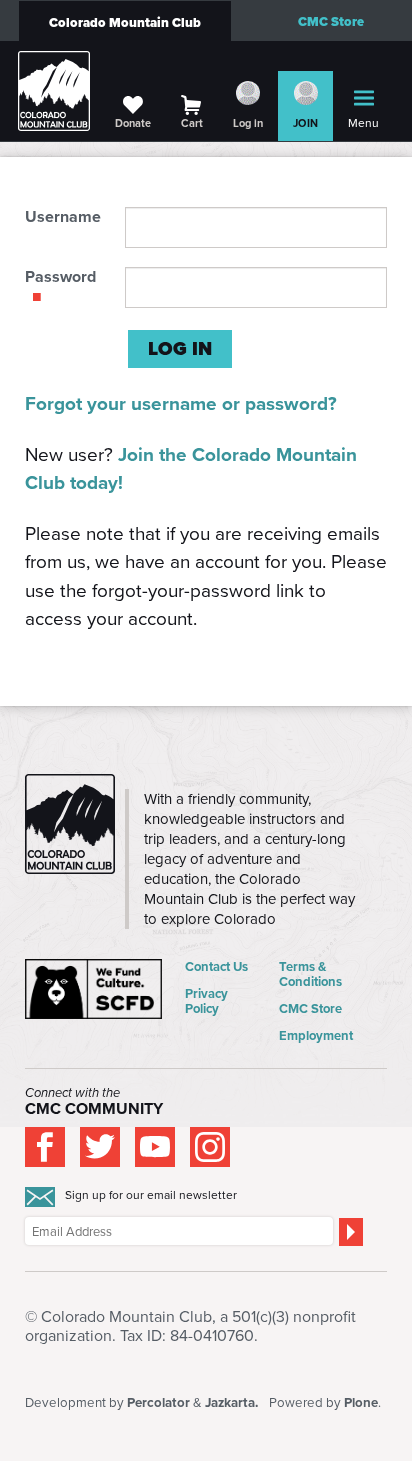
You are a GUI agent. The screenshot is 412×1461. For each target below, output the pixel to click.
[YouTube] (155, 1147)
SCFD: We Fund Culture (95, 989)
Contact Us (216, 966)
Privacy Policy (206, 1001)
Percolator (158, 1402)
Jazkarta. (231, 1402)
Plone (361, 1402)
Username (63, 217)
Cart (192, 123)
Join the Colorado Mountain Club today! (191, 469)
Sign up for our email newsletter (151, 1195)
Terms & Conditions (310, 974)
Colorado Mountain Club (125, 22)
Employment (316, 1035)
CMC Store (331, 21)
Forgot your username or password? (181, 403)
